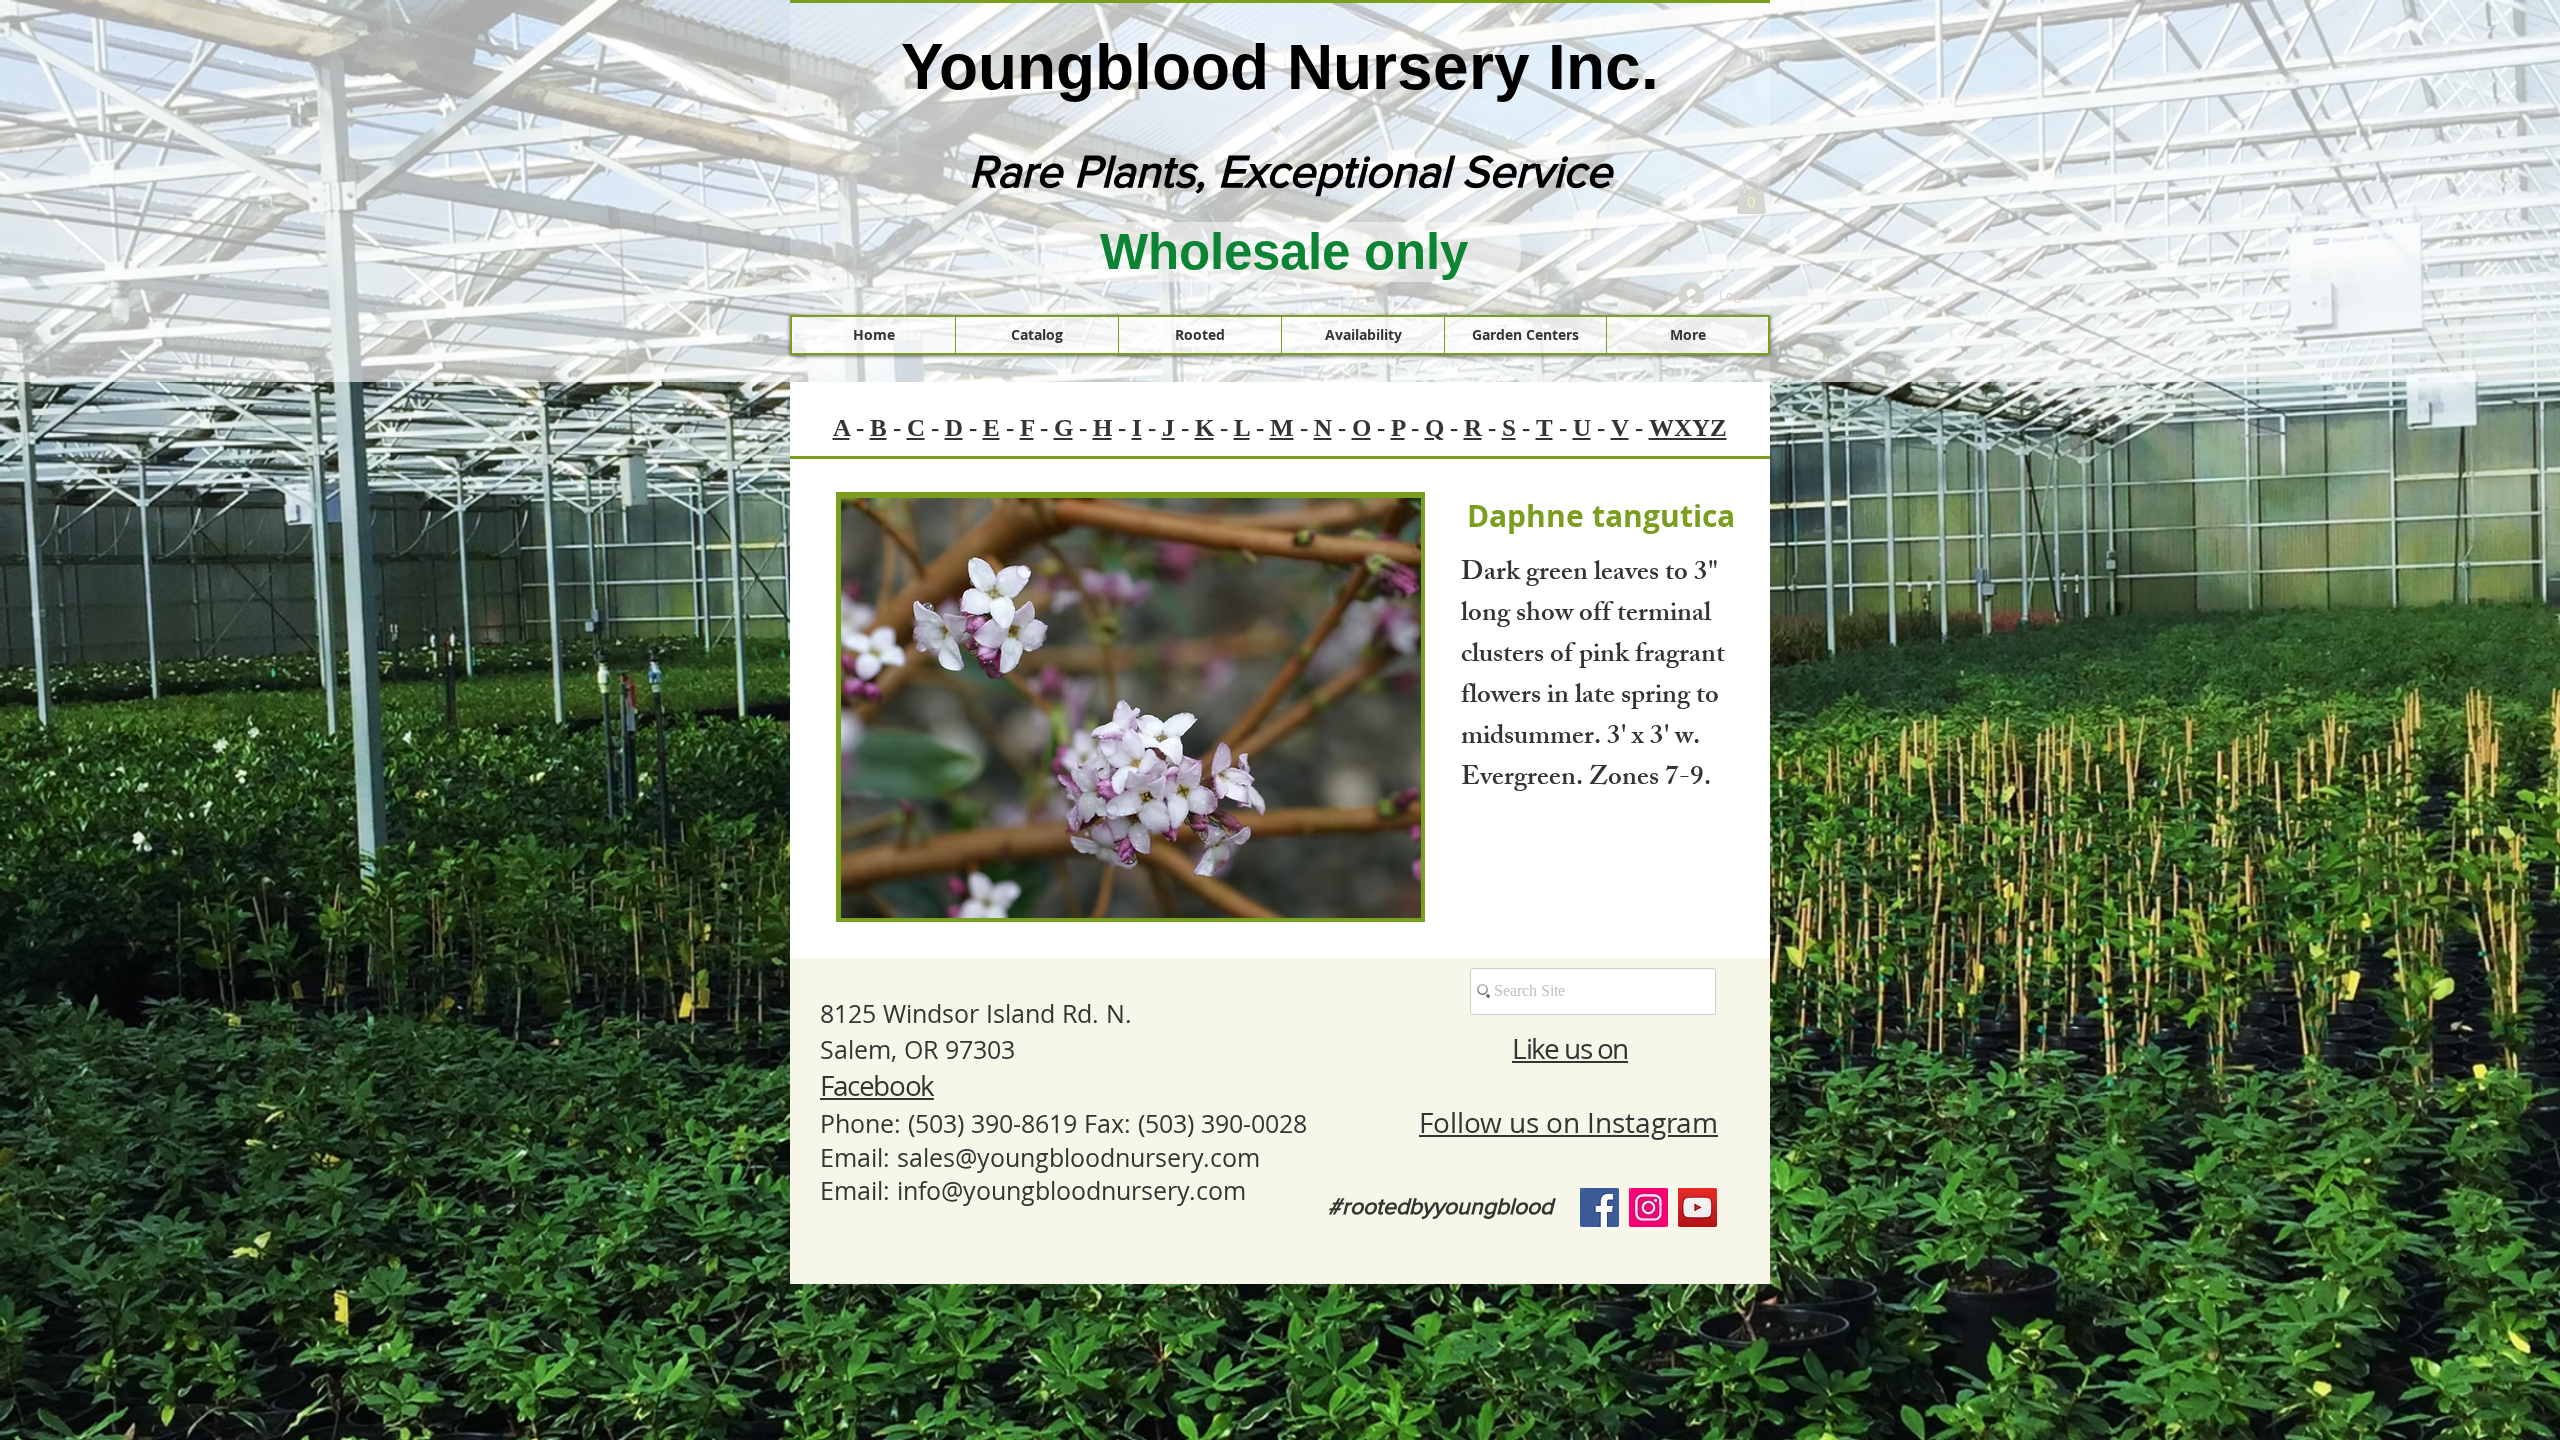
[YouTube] (1697, 1207)
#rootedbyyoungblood (1440, 1206)
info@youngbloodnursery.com (1071, 1190)
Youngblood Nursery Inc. (1280, 67)
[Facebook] (1599, 1207)
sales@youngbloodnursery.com (1078, 1157)
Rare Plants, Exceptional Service (1290, 171)
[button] (1751, 195)
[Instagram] (1648, 1207)
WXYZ (1688, 427)
